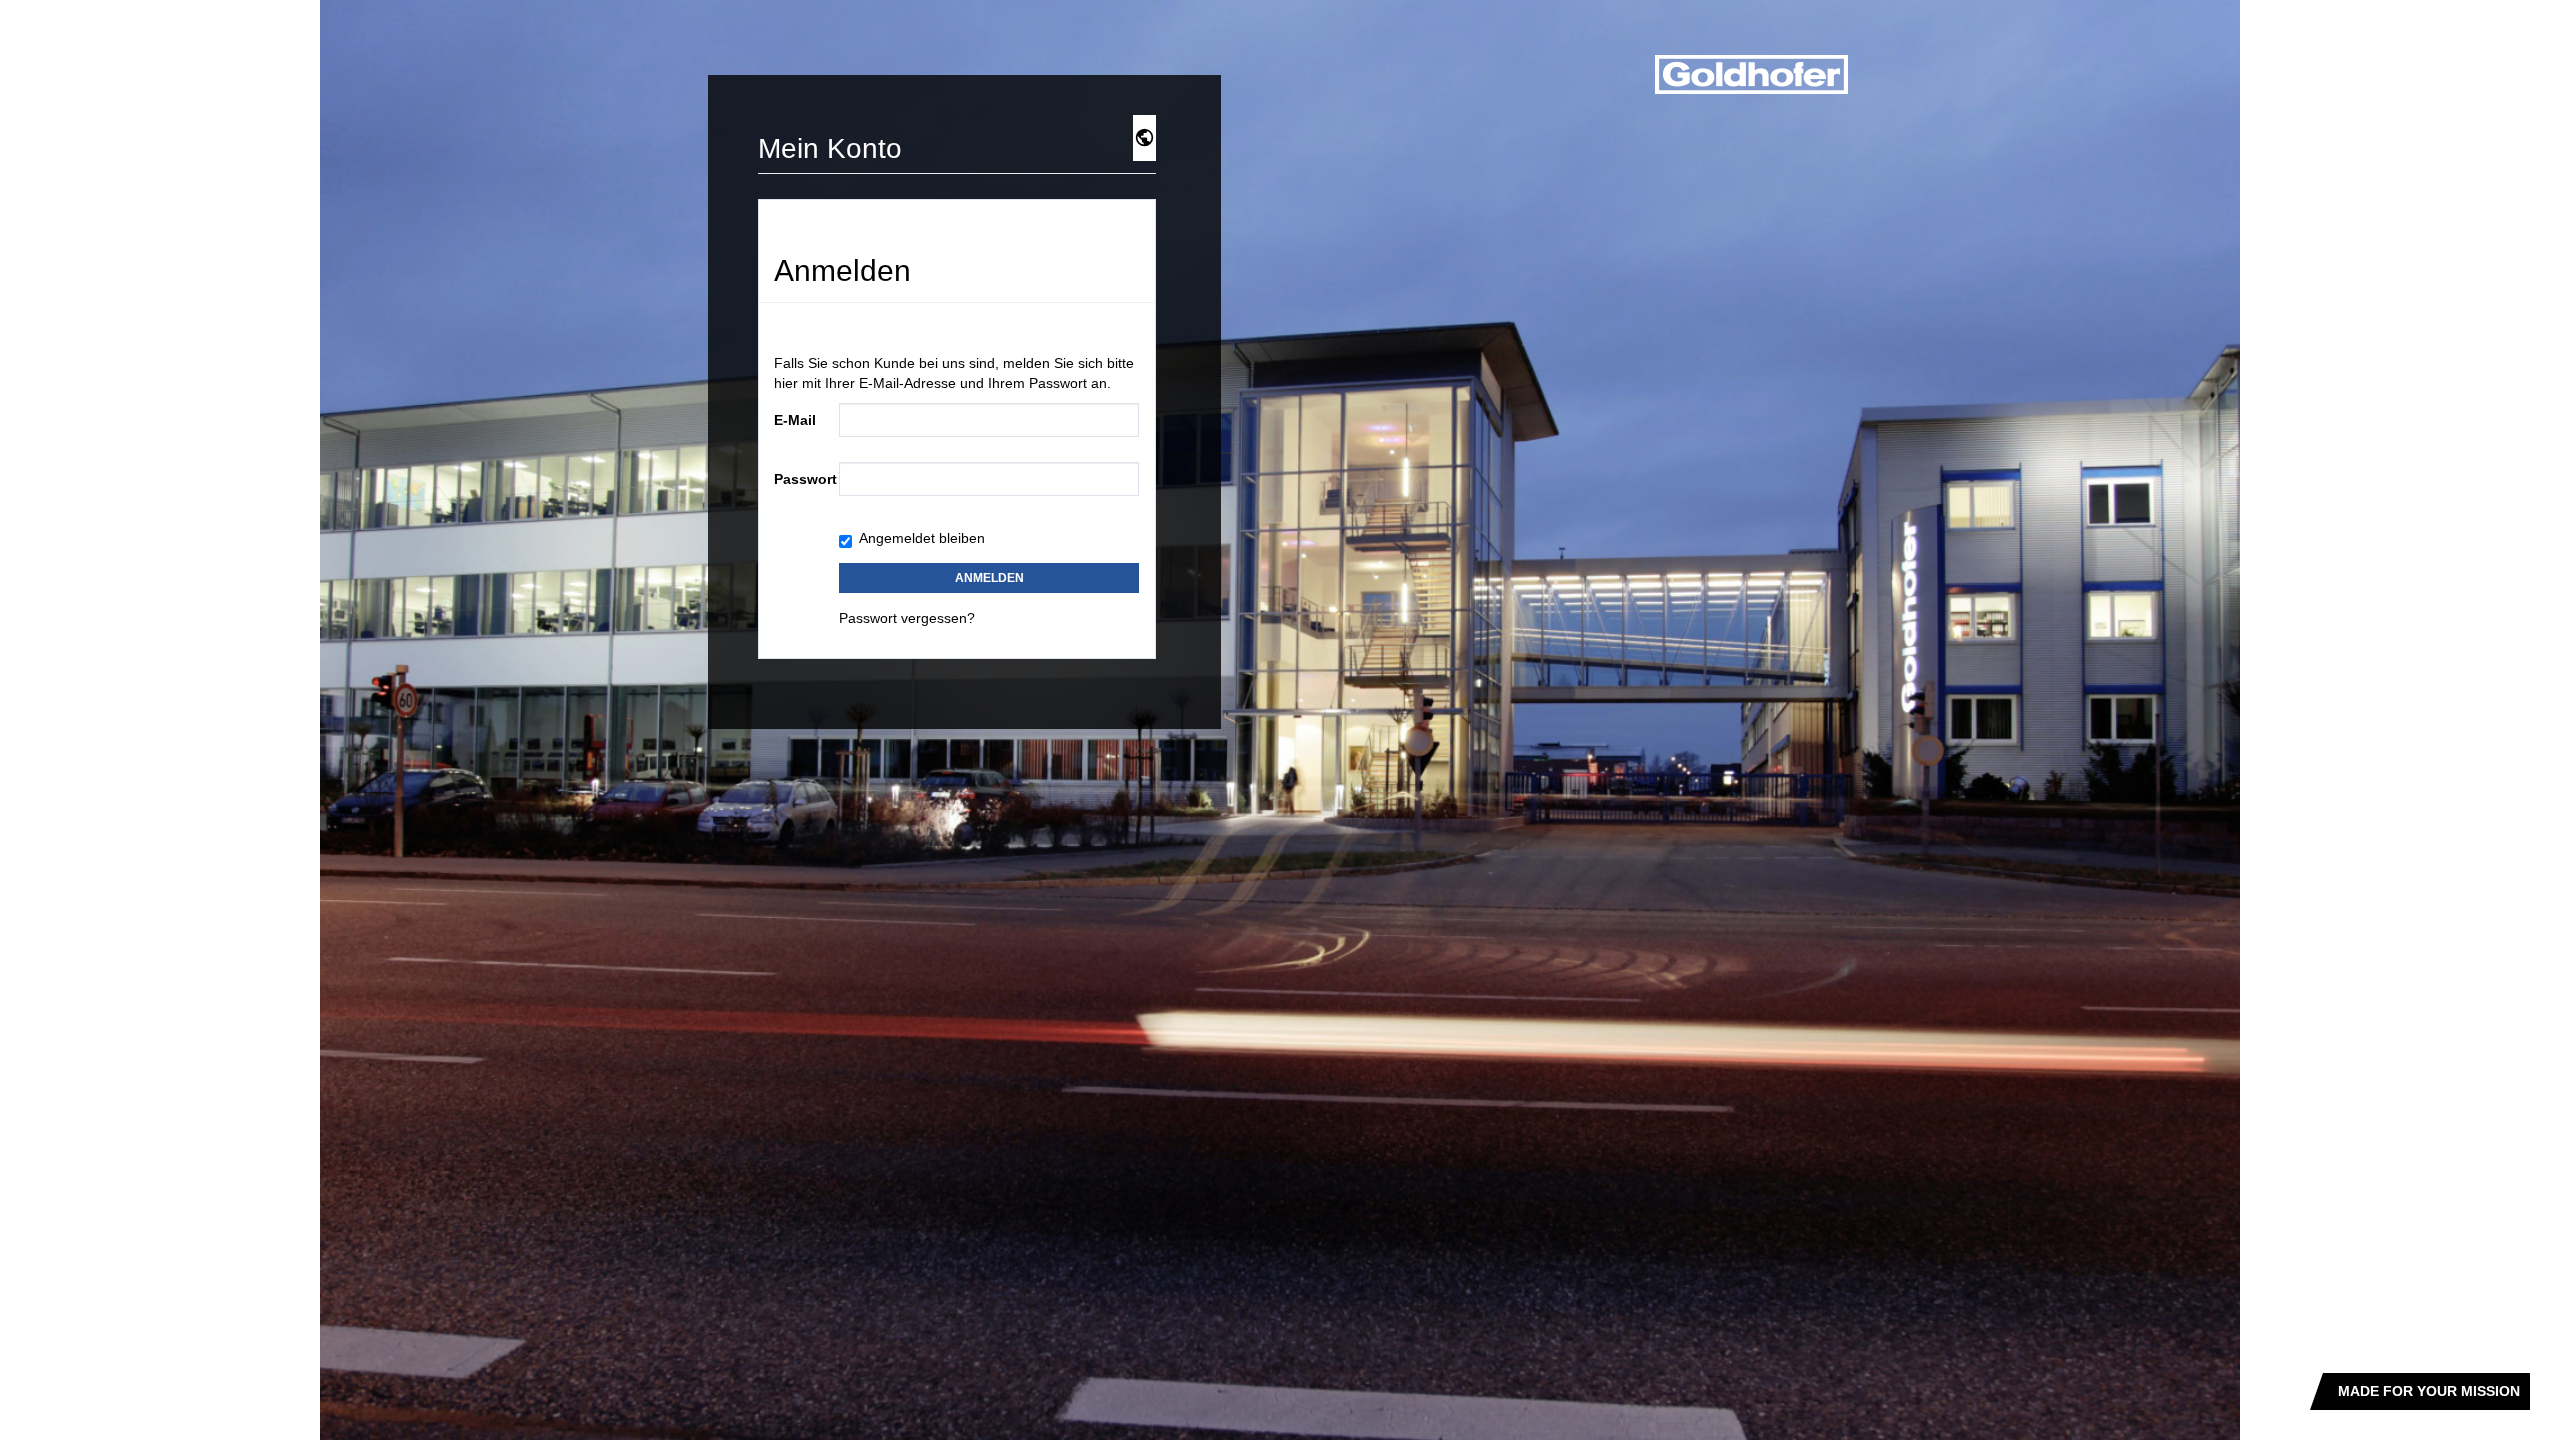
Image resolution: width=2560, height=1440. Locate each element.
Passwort (799, 479)
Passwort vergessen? (907, 618)
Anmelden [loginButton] (989, 578)
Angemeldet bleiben (922, 538)
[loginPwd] (989, 479)
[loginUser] (989, 420)
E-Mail (795, 420)
